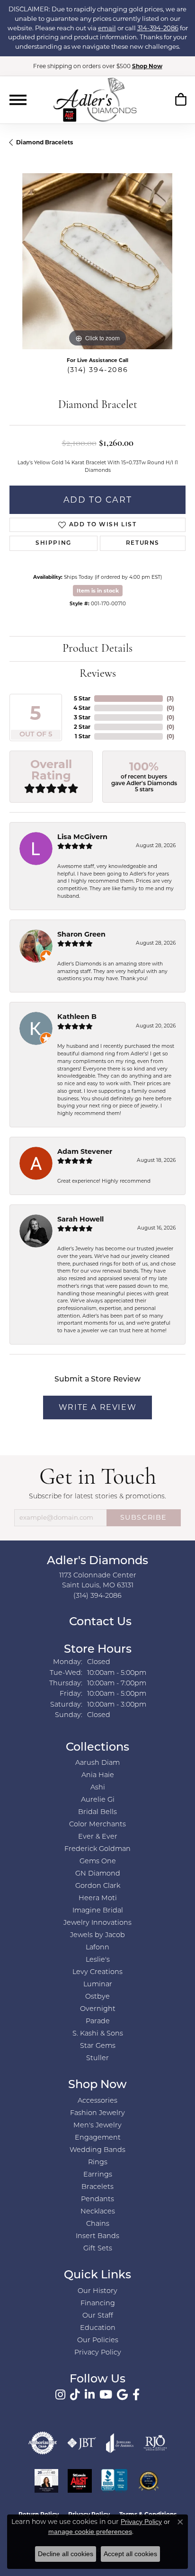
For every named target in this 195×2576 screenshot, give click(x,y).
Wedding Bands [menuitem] (97, 2150)
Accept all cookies (130, 2554)
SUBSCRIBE (144, 1517)
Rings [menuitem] (98, 2163)
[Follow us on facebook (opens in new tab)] (136, 2395)
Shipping (53, 543)
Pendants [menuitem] (97, 2200)
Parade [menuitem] (98, 2022)
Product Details (97, 649)
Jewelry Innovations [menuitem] (97, 1923)
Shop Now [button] (147, 66)
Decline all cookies (66, 2554)
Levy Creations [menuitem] (97, 1972)
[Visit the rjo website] (155, 2443)
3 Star (82, 717)
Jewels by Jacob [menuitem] (97, 1935)
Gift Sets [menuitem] (98, 2249)
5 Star (82, 698)
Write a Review (97, 1407)
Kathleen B (77, 1017)
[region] (97, 261)
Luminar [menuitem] (98, 1985)
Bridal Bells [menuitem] (97, 1812)
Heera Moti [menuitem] (98, 1899)
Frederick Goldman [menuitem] (97, 1849)
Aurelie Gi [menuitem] (98, 1800)
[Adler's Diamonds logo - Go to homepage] (95, 99)
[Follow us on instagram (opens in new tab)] (60, 2395)
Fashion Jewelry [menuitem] (97, 2113)
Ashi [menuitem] (98, 1788)
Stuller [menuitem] (97, 2058)
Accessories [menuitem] (97, 2101)
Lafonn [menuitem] (97, 1948)
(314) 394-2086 (97, 370)
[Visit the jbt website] (82, 2443)
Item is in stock (98, 591)
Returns (143, 543)
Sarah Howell (80, 1219)
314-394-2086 (158, 28)
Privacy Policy (98, 2353)
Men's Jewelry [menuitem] (97, 2126)
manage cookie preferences (90, 2532)
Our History (97, 2291)
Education (98, 2328)
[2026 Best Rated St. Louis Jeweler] (149, 2481)
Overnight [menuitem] (98, 2009)
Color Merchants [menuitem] (97, 1825)
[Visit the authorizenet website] (43, 2443)
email (107, 28)
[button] (181, 101)
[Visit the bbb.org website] (115, 2481)
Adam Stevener (85, 1151)
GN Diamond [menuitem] (98, 1874)
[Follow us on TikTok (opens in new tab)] (75, 2395)
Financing (98, 2304)
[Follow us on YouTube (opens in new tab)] (106, 2395)
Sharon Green (81, 934)
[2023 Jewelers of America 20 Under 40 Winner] (46, 2481)
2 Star (82, 727)
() (170, 698)
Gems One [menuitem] (98, 1862)
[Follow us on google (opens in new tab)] (122, 2395)
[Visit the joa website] (120, 2443)
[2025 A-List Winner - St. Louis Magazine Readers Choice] (80, 2481)
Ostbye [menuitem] (97, 1997)
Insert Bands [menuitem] (97, 2236)
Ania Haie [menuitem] (98, 1775)
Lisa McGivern (82, 837)
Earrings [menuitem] (98, 2175)
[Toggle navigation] (18, 100)
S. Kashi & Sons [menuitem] (98, 2034)
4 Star (82, 708)
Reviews (98, 674)
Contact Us (99, 1622)
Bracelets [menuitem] (97, 2187)
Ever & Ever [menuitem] (98, 1837)
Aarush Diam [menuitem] (97, 1763)
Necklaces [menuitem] (98, 2212)
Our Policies (98, 2341)
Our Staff (98, 2316)
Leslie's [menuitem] (98, 1960)
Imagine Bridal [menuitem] (98, 1911)
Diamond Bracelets (44, 142)
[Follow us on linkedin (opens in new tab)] (90, 2395)
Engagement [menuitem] (98, 2138)
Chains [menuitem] (98, 2224)
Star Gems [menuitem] (98, 2046)
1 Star (83, 736)
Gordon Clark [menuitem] (98, 1886)
